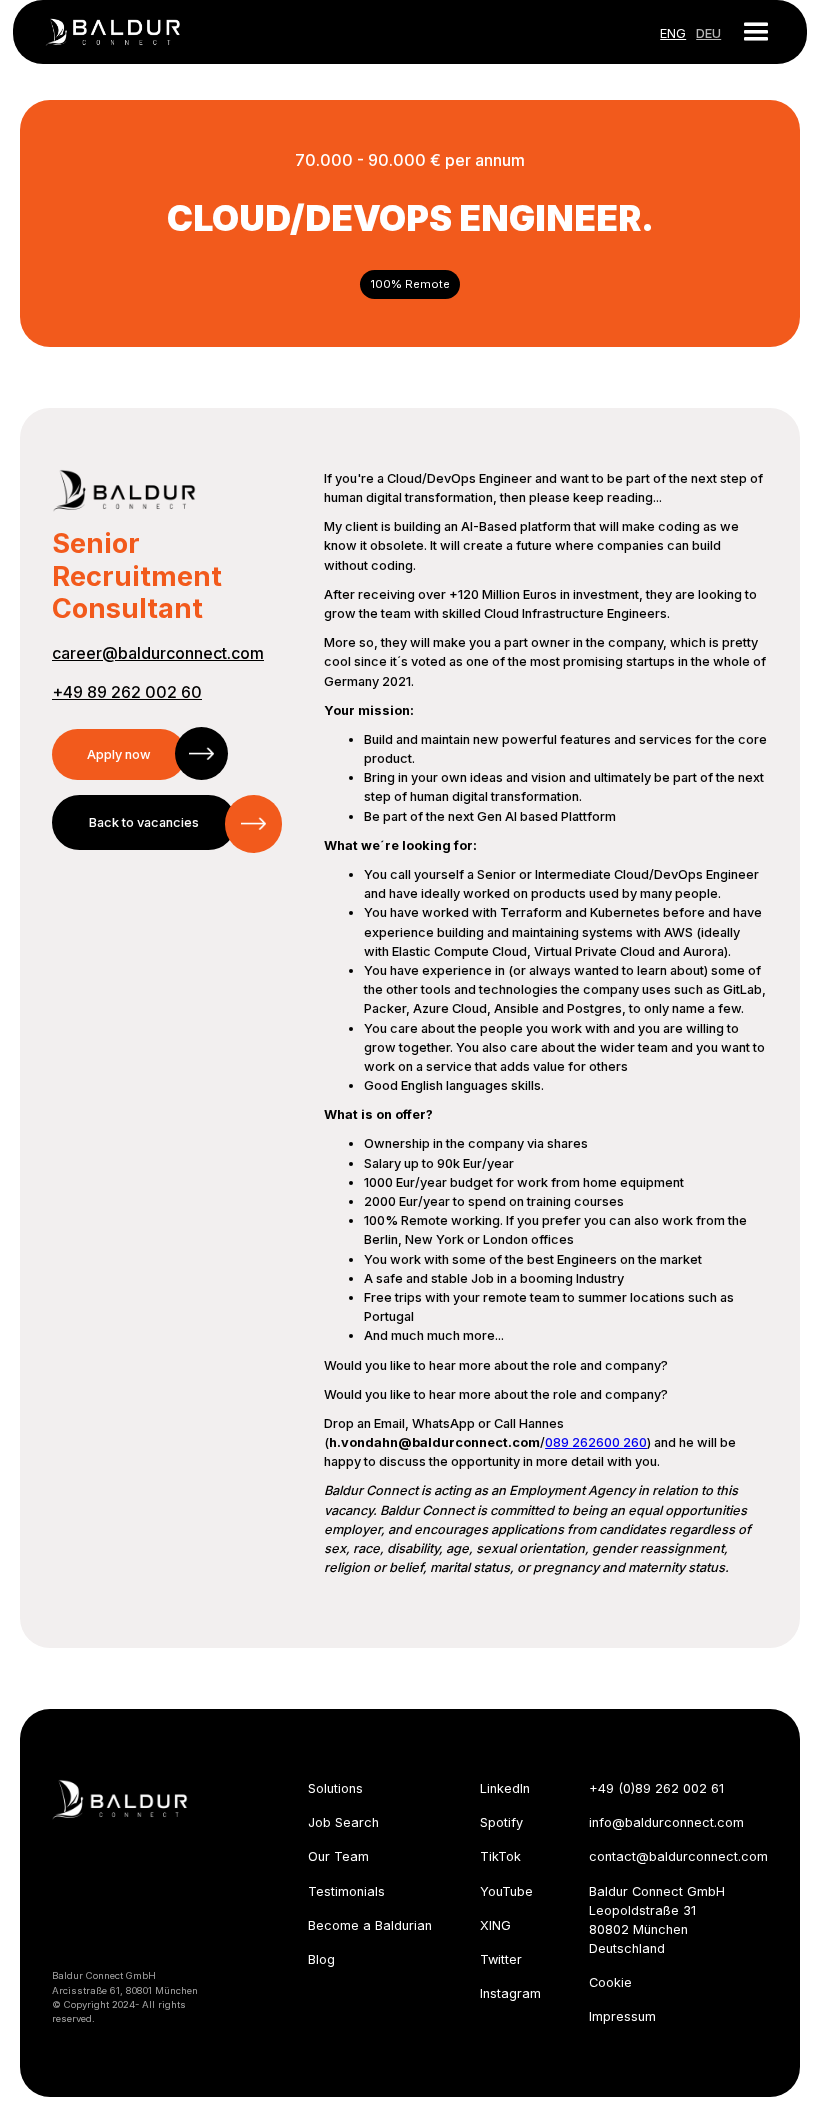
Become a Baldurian (370, 1925)
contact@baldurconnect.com (678, 1856)
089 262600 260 (596, 1442)
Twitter (501, 1959)
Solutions (335, 1788)
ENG (673, 33)
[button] (748, 32)
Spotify (501, 1822)
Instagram (510, 1993)
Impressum (622, 2016)
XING (495, 1925)
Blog (321, 1959)
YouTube (506, 1891)
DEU (708, 33)
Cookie (610, 1982)
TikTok (500, 1856)
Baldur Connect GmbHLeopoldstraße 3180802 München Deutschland (657, 1920)
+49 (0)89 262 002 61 (656, 1788)
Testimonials (346, 1891)
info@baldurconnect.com (666, 1822)
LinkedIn (505, 1788)
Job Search (343, 1822)
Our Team (338, 1856)
